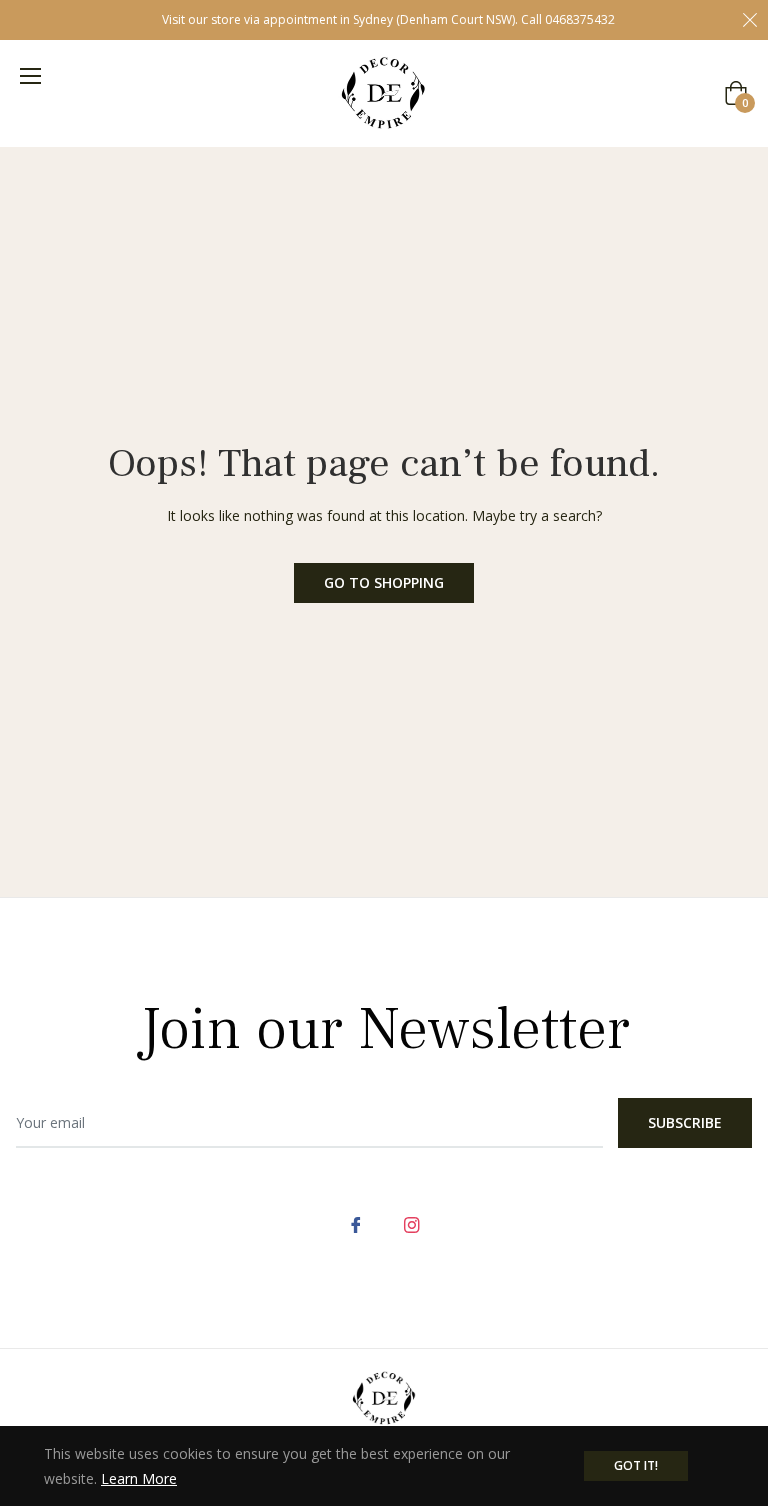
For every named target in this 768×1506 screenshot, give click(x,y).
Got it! (636, 1465)
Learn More (139, 1478)
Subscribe (685, 1122)
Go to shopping (384, 582)
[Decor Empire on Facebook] (356, 1223)
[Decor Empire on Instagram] (412, 1223)
